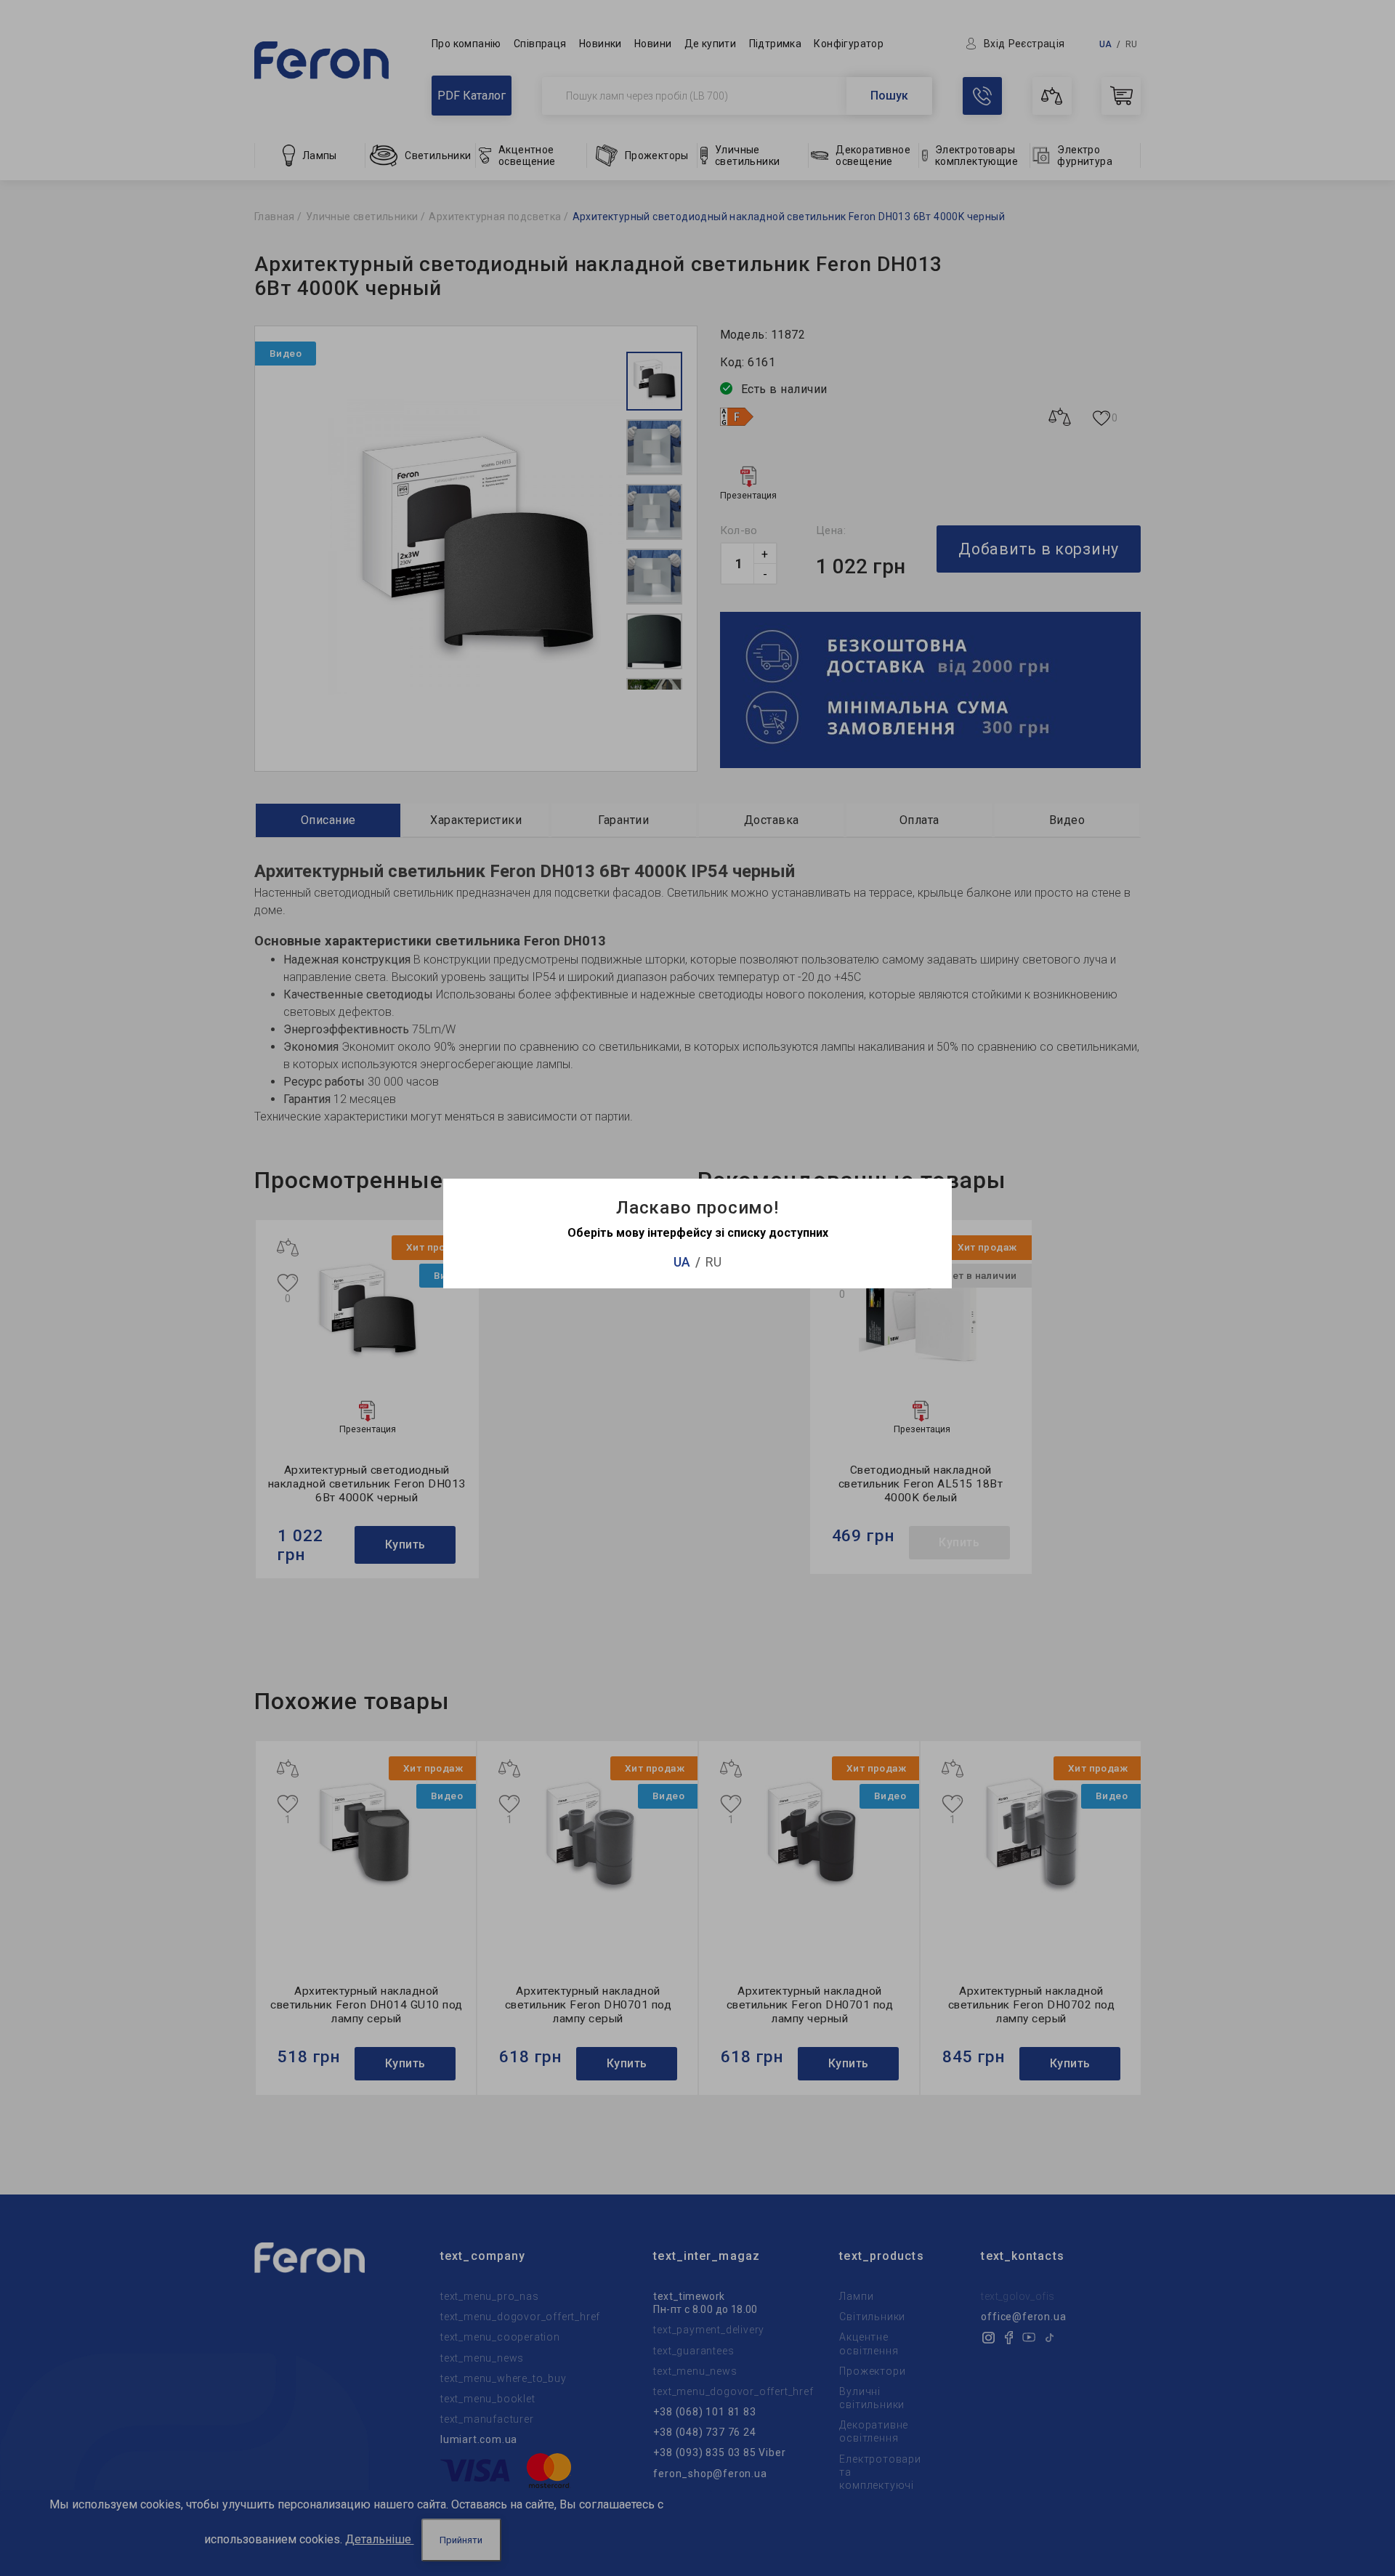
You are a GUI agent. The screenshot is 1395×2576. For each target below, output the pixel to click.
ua (682, 1262)
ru (713, 1262)
